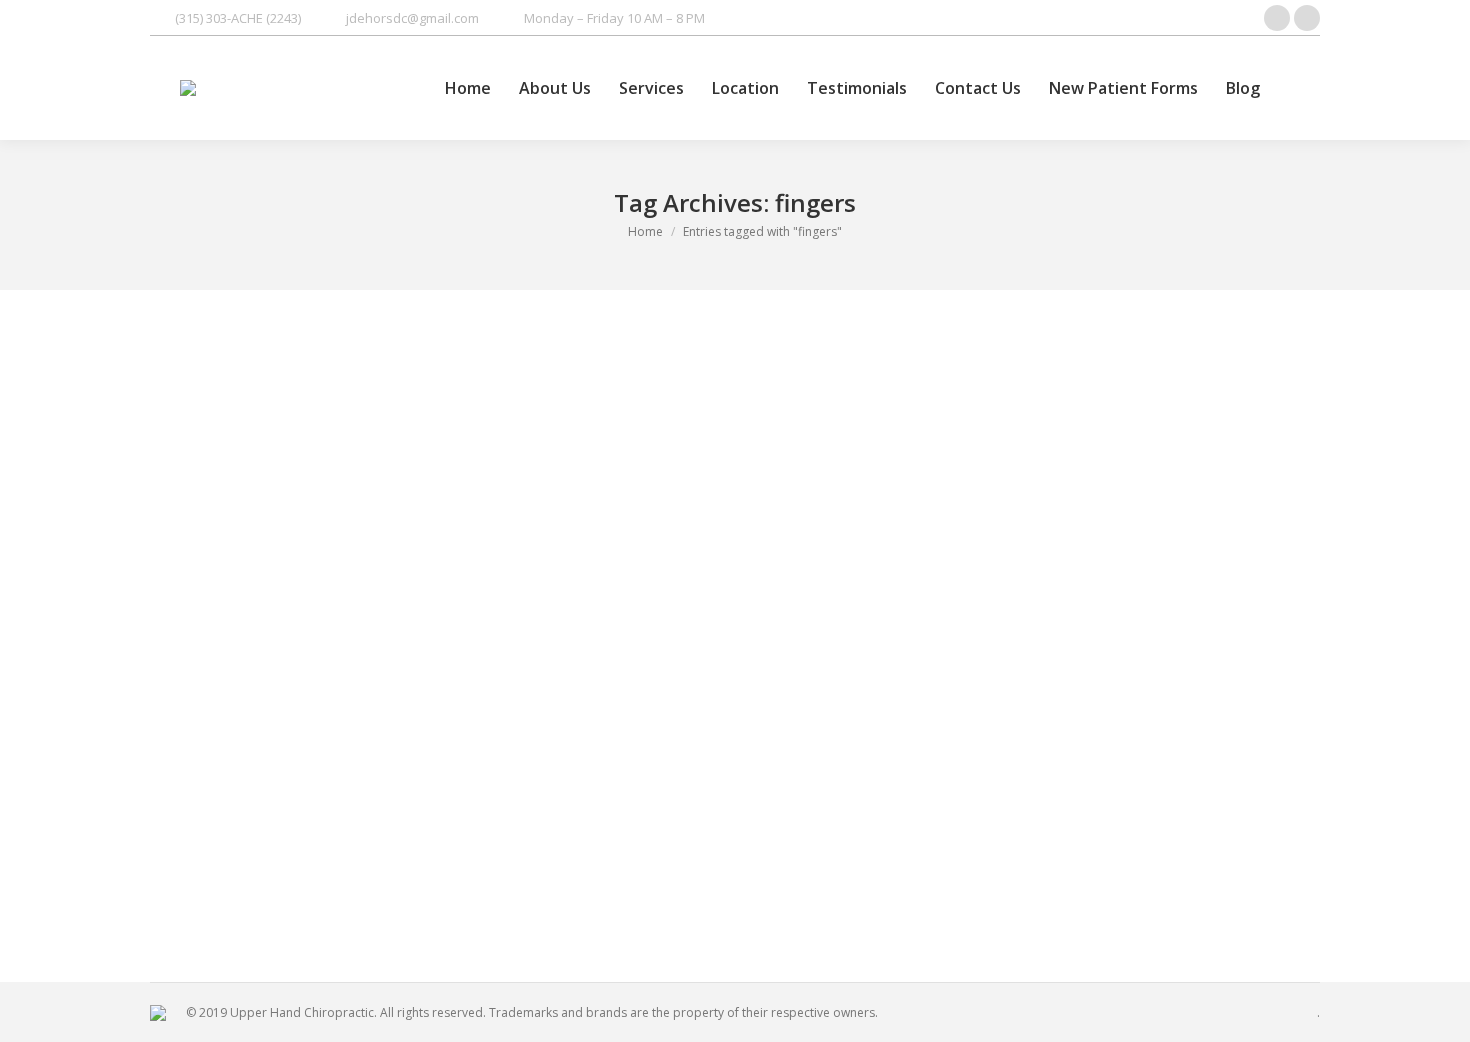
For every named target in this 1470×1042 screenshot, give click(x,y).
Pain (187, 839)
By (320, 839)
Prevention (235, 839)
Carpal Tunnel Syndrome (283, 807)
